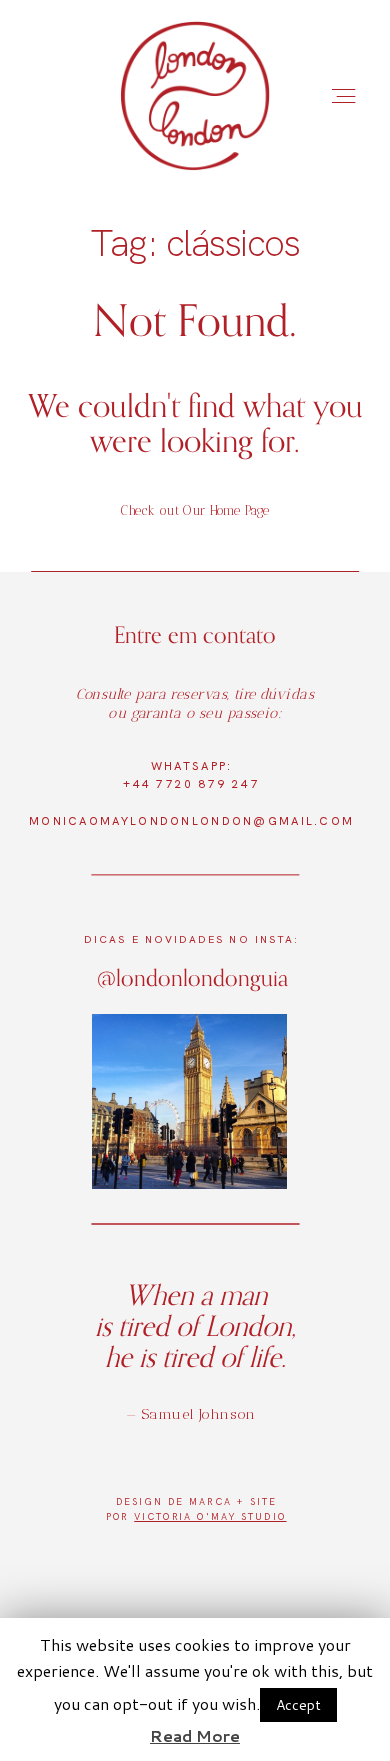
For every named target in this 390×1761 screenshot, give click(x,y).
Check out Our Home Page (195, 510)
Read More (195, 1735)
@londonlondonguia (192, 977)
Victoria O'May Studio (210, 1517)
